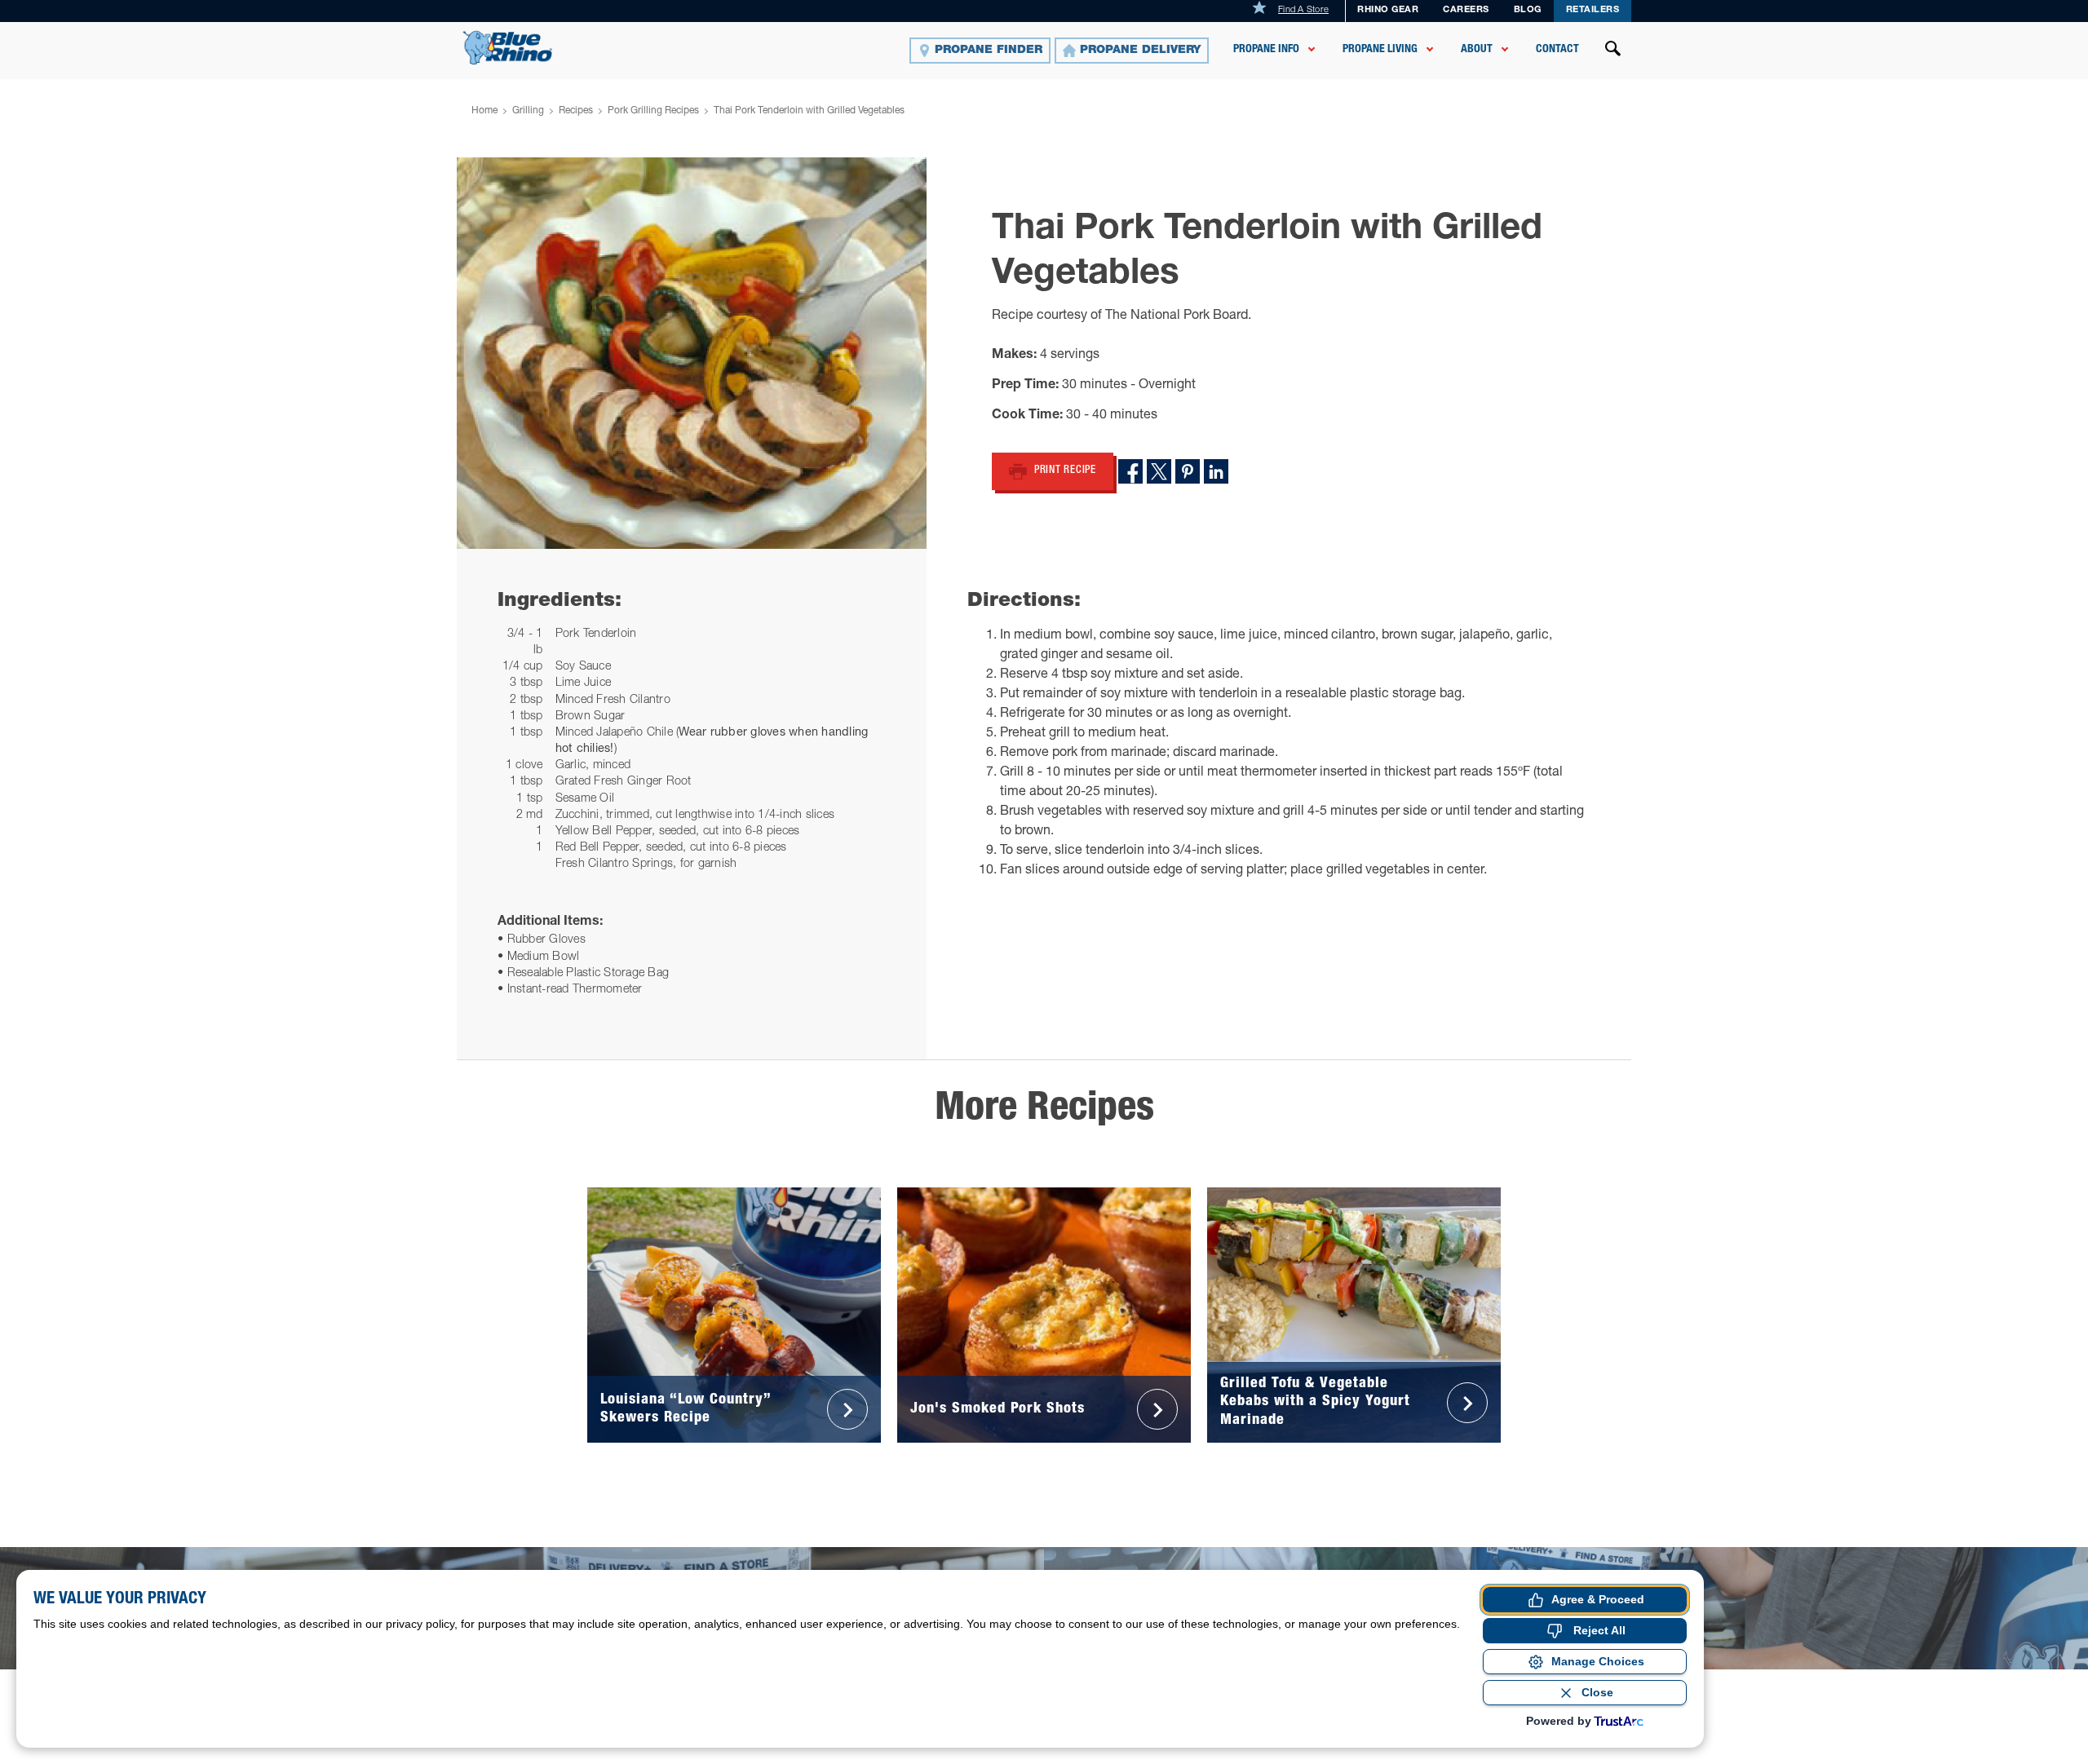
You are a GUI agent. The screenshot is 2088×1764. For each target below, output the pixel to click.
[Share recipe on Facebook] (1130, 471)
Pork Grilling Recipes (653, 111)
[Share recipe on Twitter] (1159, 471)
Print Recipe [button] (1065, 471)
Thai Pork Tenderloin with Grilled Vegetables (809, 111)
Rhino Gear (1388, 10)
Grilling (528, 111)
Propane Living (1380, 50)
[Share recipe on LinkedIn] (1216, 471)
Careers (1466, 10)
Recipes (576, 111)
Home (484, 111)
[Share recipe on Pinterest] (1188, 471)
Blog (1528, 10)
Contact (1557, 50)
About (1477, 50)
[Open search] (1613, 51)
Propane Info (1266, 50)
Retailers (1593, 10)
